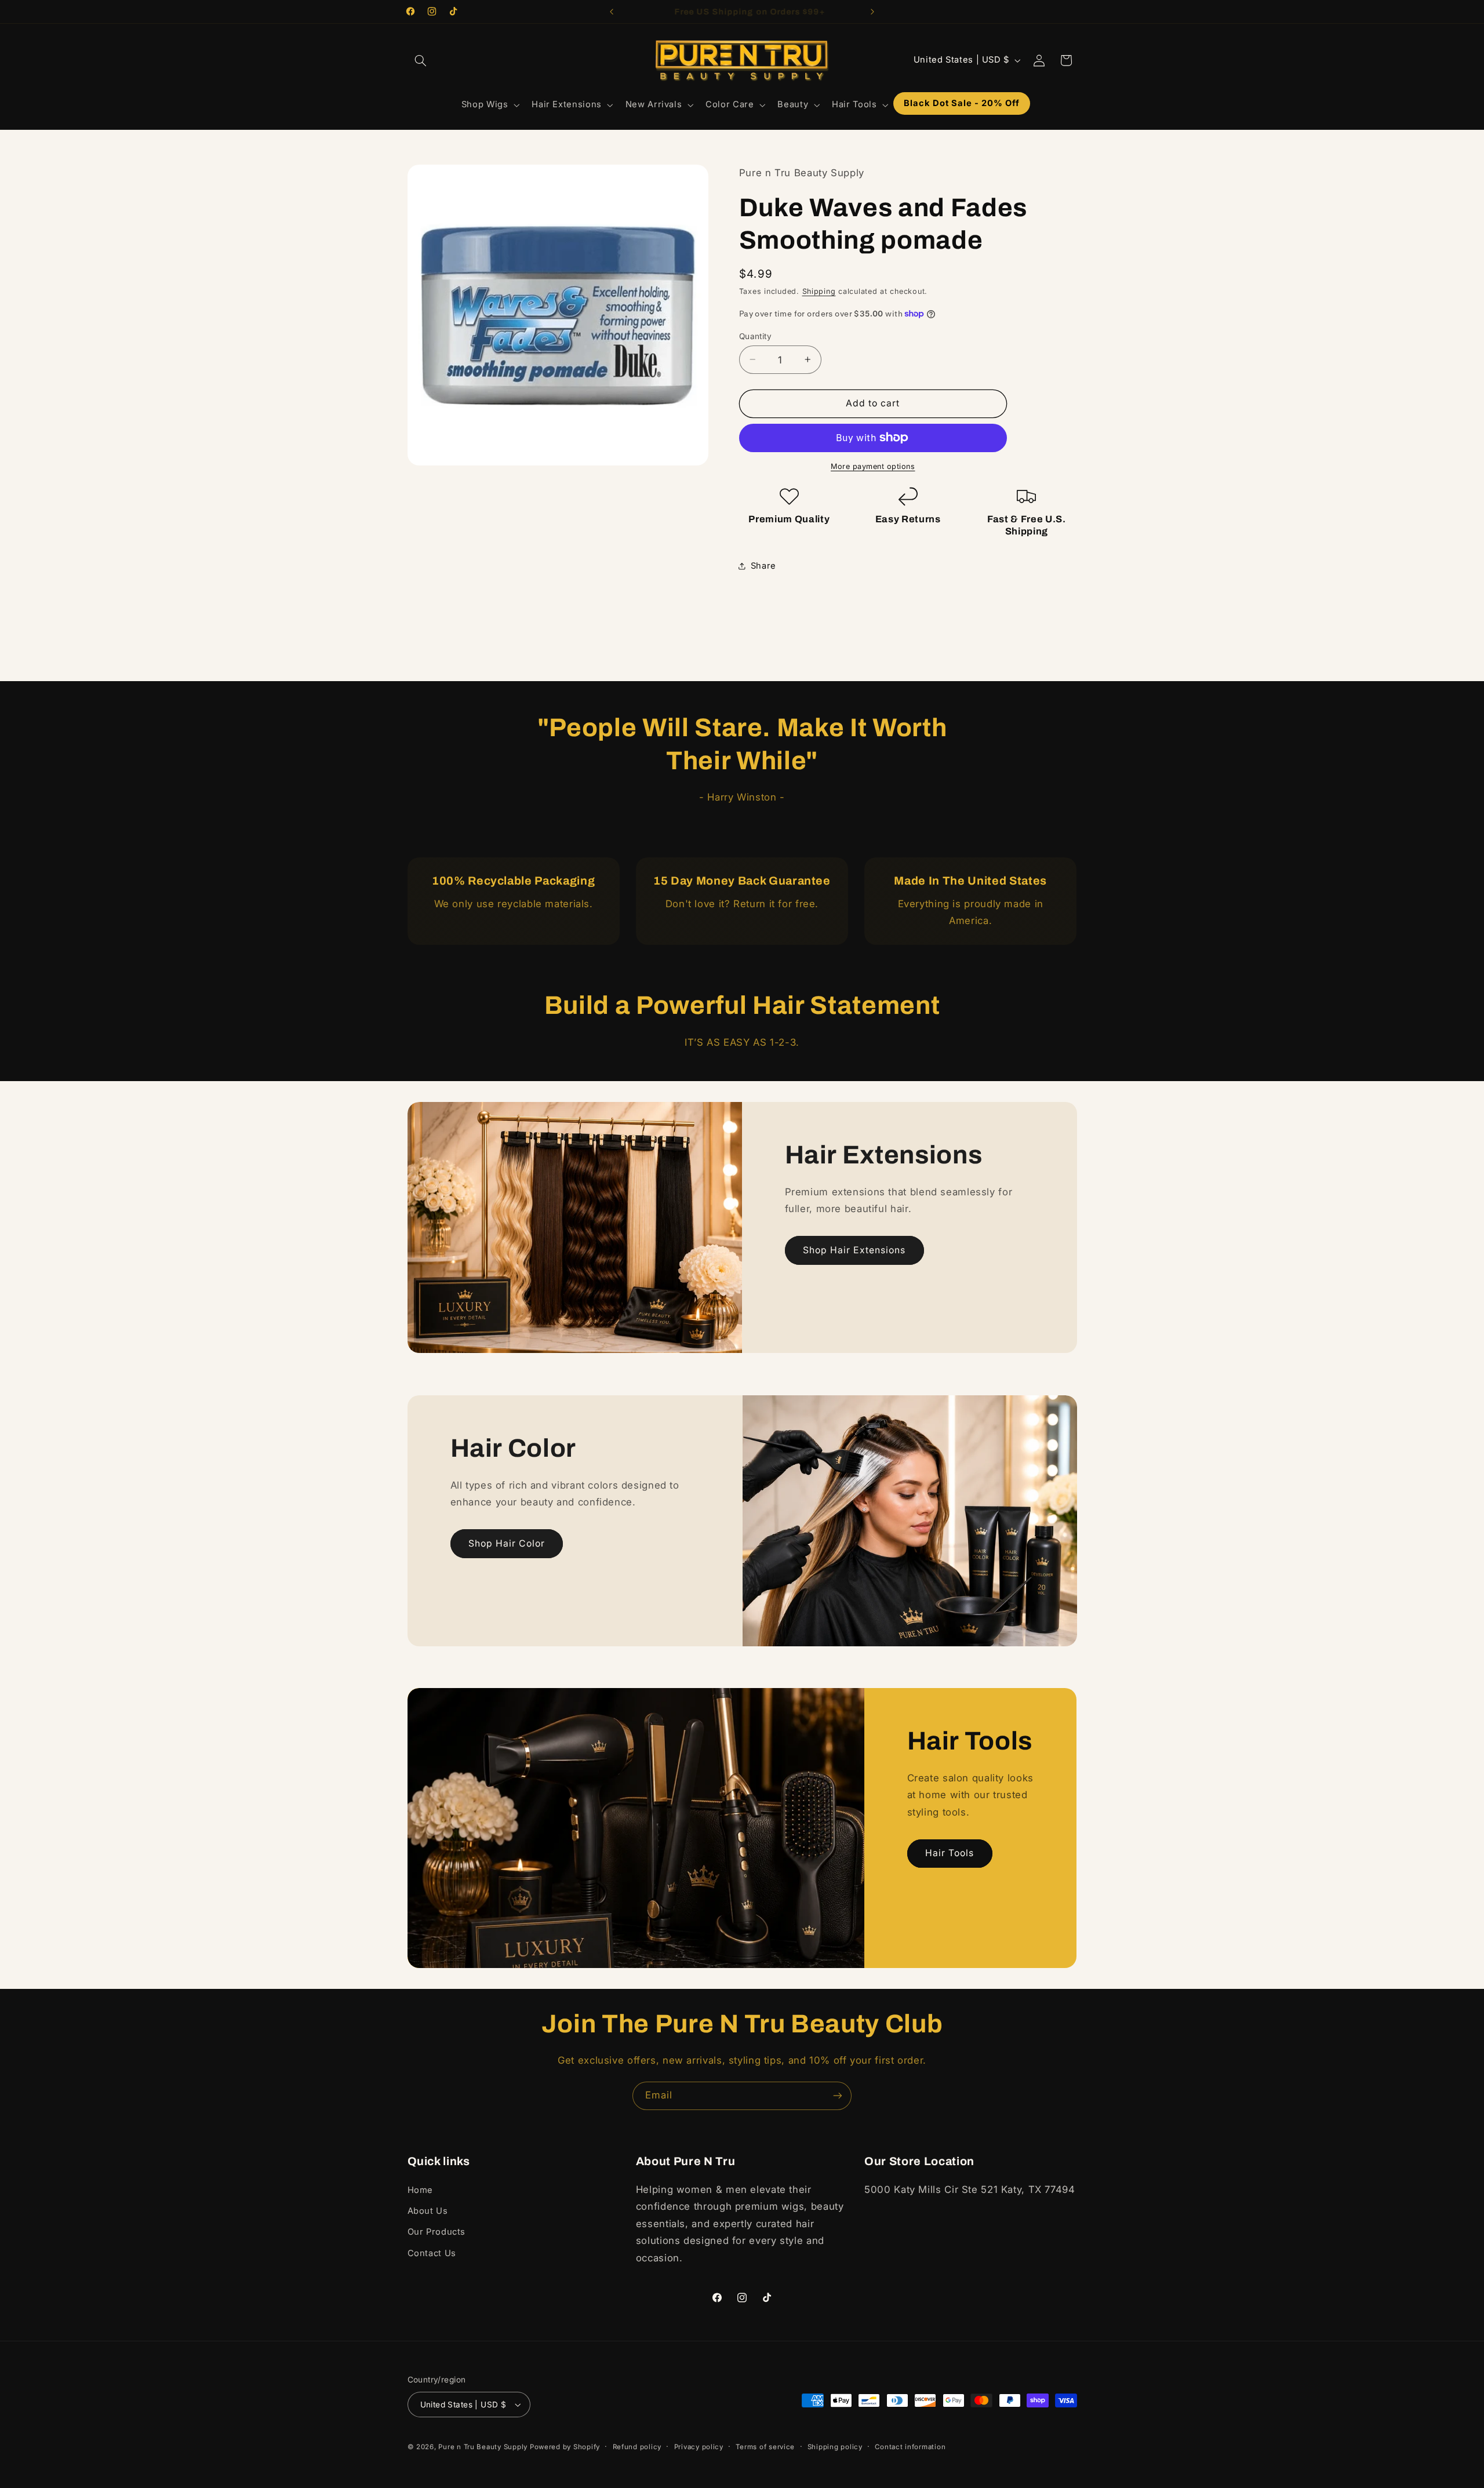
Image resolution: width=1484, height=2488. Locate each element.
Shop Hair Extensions (854, 1250)
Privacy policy (699, 2447)
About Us (428, 2211)
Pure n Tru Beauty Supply (484, 2447)
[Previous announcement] (612, 12)
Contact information (910, 2447)
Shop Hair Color (507, 1543)
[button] (421, 60)
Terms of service (765, 2447)
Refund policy (637, 2447)
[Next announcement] (872, 12)
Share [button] (763, 565)
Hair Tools (950, 1853)
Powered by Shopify (565, 2447)
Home (421, 2190)
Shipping (819, 291)
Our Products (437, 2232)
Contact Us (432, 2253)
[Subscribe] (838, 2096)
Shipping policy (835, 2447)
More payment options (873, 466)
